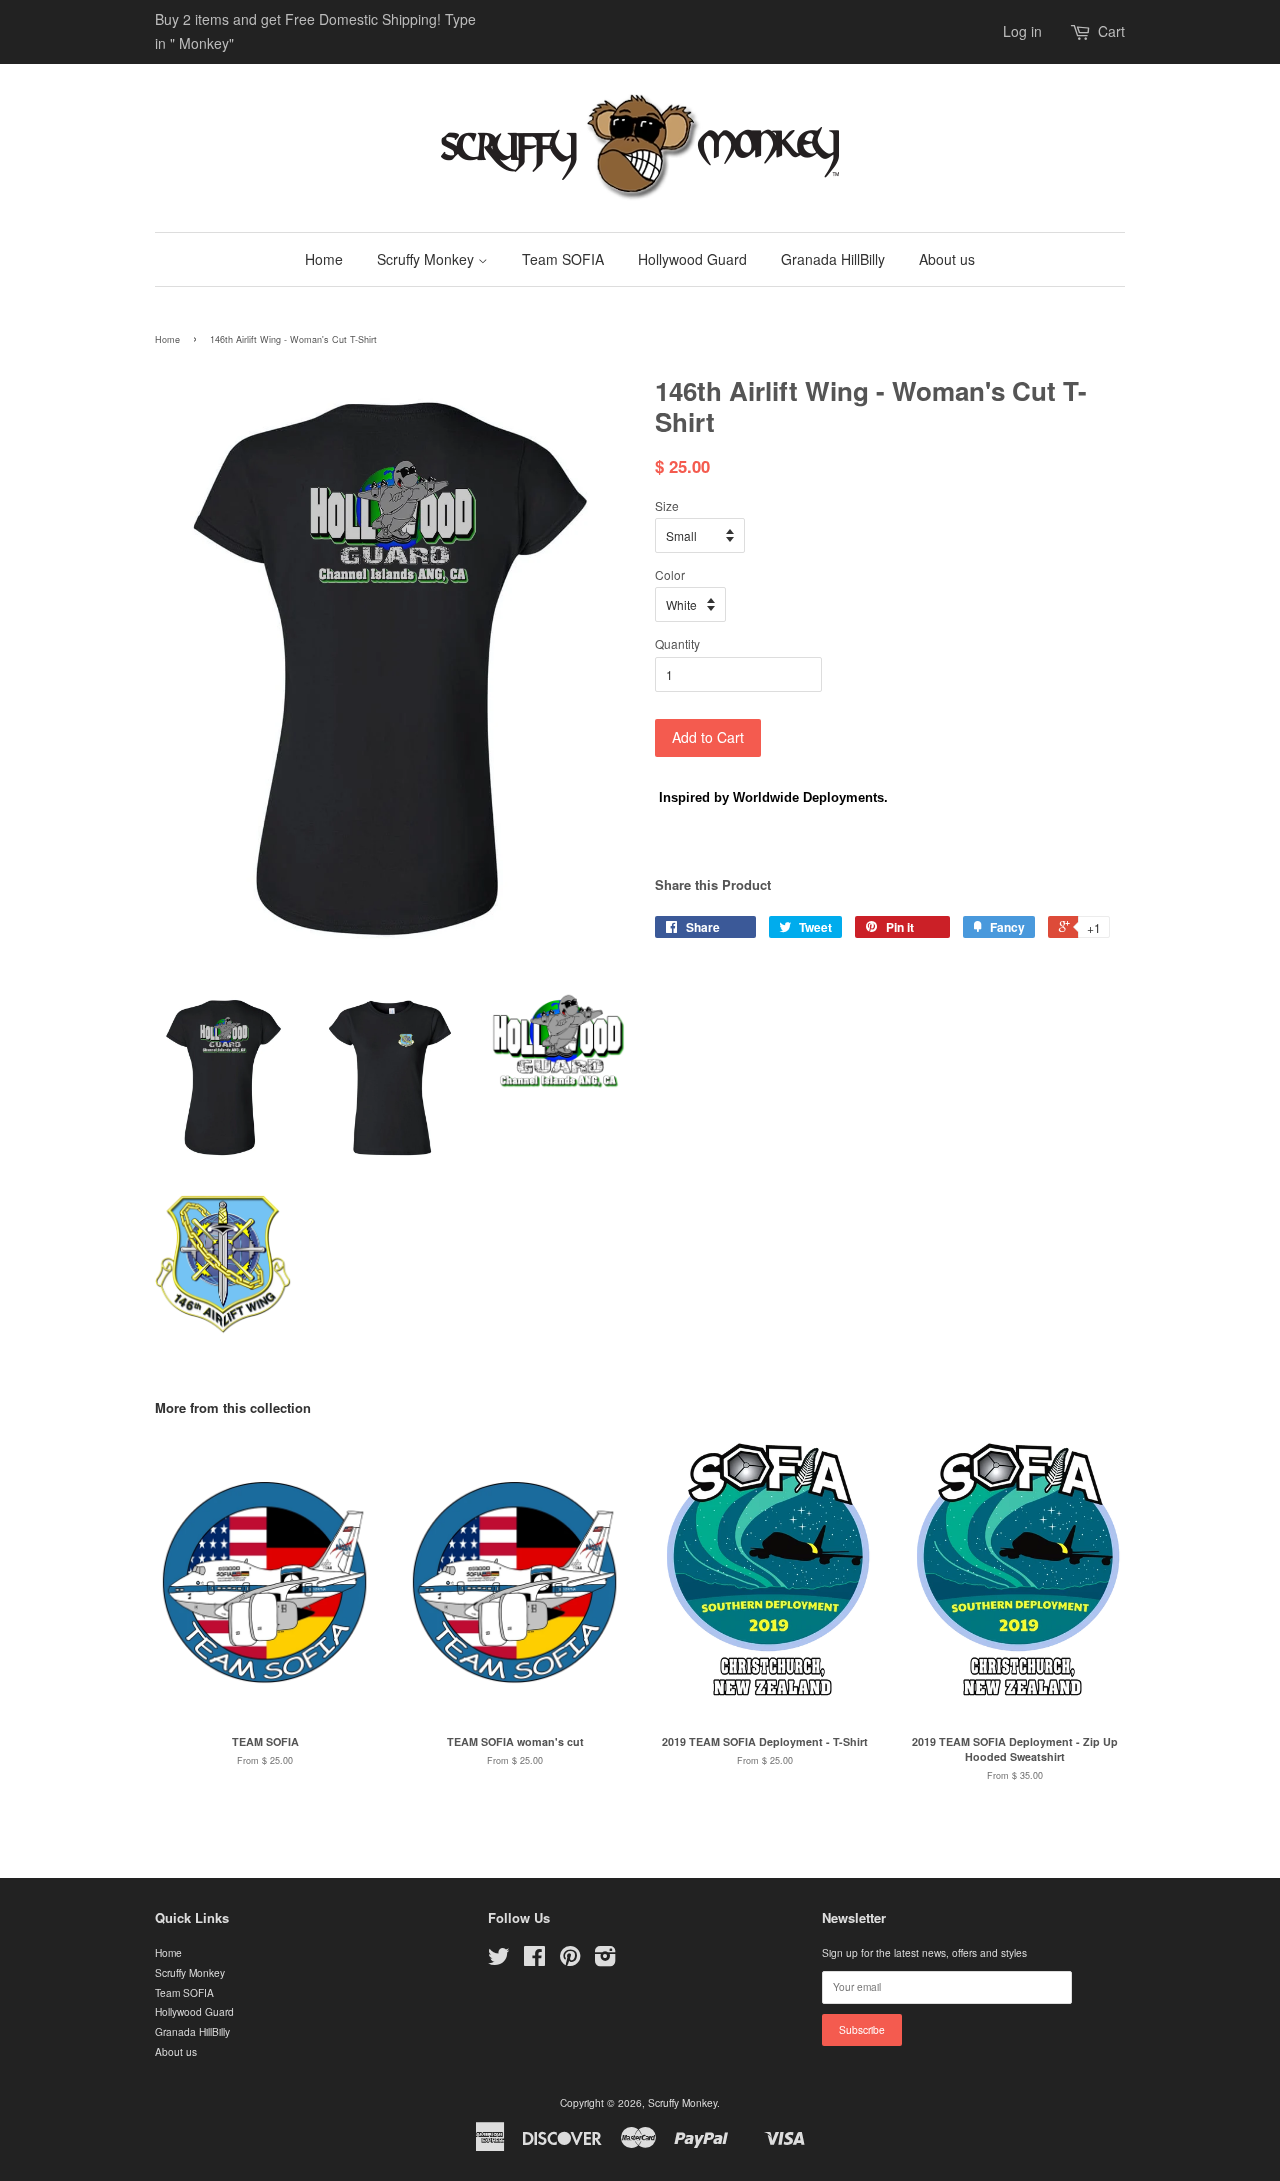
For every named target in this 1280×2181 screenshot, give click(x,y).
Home (324, 259)
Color (670, 574)
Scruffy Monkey (427, 259)
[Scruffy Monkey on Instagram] (605, 1960)
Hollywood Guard (692, 259)
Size (667, 505)
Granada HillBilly (833, 259)
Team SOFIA (563, 259)
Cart (1111, 31)
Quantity (677, 643)
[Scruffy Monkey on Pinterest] (570, 1960)
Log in (1022, 31)
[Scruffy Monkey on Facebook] (534, 1960)
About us (947, 259)
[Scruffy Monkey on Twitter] (499, 1960)
